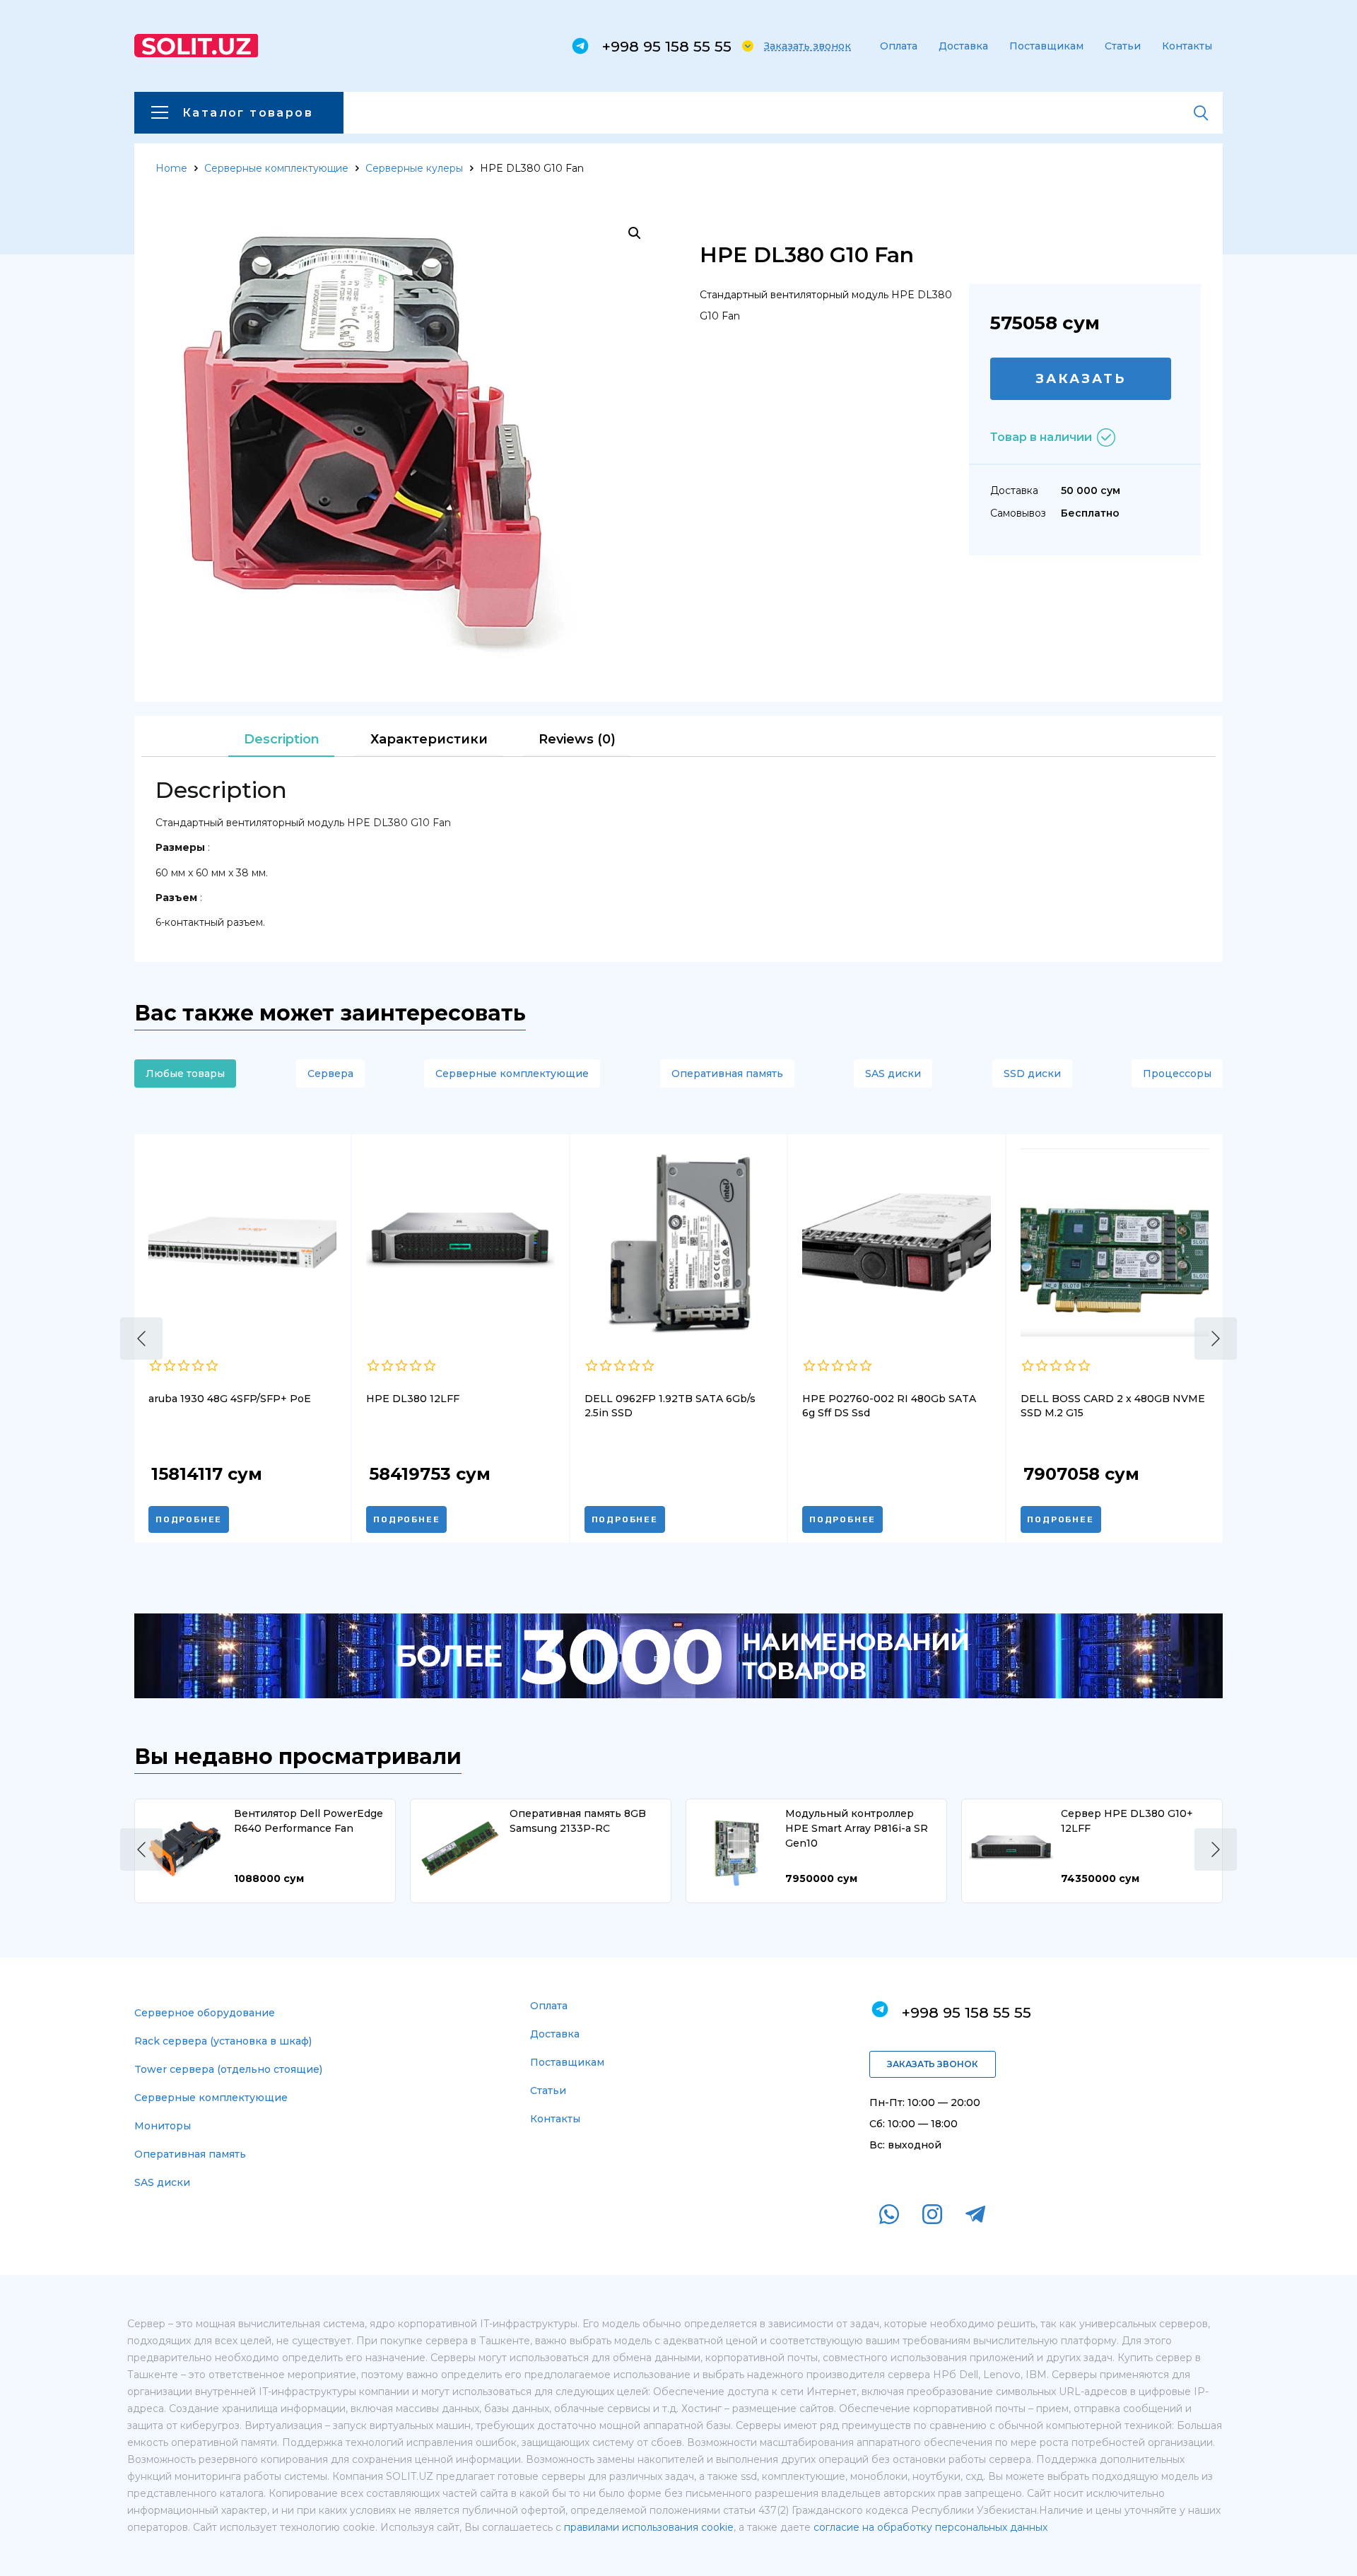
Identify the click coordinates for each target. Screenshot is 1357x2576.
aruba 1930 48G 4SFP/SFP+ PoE (230, 1399)
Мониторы (163, 2126)
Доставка (963, 46)
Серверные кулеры (414, 168)
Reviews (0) (577, 739)
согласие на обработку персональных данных (930, 2527)
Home (171, 168)
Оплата (899, 46)
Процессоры (1177, 1074)
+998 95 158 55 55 (667, 46)
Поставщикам (1046, 46)
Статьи (1123, 46)
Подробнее (189, 1519)
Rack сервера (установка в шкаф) (223, 2041)
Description (282, 739)
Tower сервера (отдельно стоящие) (228, 2069)
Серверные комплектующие (276, 168)
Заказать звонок (807, 46)
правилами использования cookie (649, 2527)
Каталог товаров (248, 113)
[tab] (281, 740)
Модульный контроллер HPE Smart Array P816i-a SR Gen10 (857, 1828)
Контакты (1187, 46)
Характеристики (429, 739)
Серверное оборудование (205, 2013)
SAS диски (893, 1074)
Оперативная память (727, 1074)
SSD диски (1032, 1074)
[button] (141, 1339)
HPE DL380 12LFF (413, 1399)
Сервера (330, 1074)
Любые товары (185, 1074)
